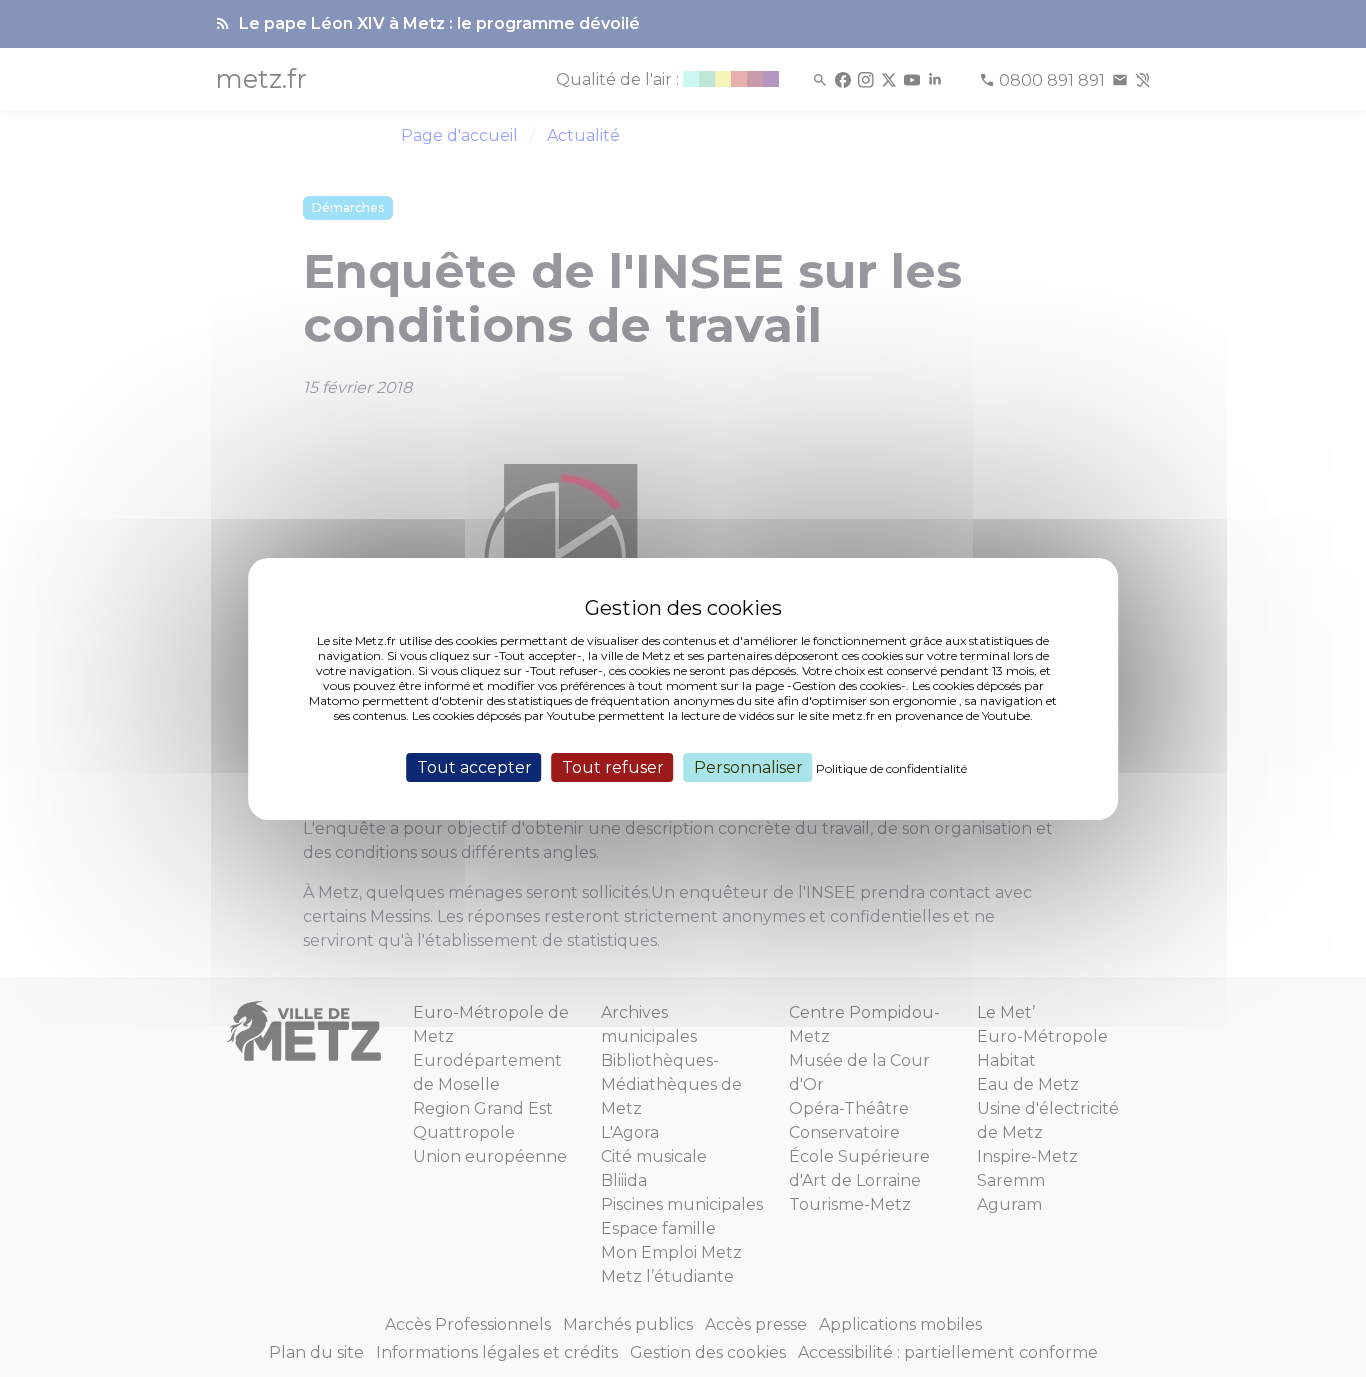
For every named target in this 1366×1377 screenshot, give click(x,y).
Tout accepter (474, 766)
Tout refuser (613, 766)
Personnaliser (748, 766)
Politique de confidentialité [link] (891, 767)
